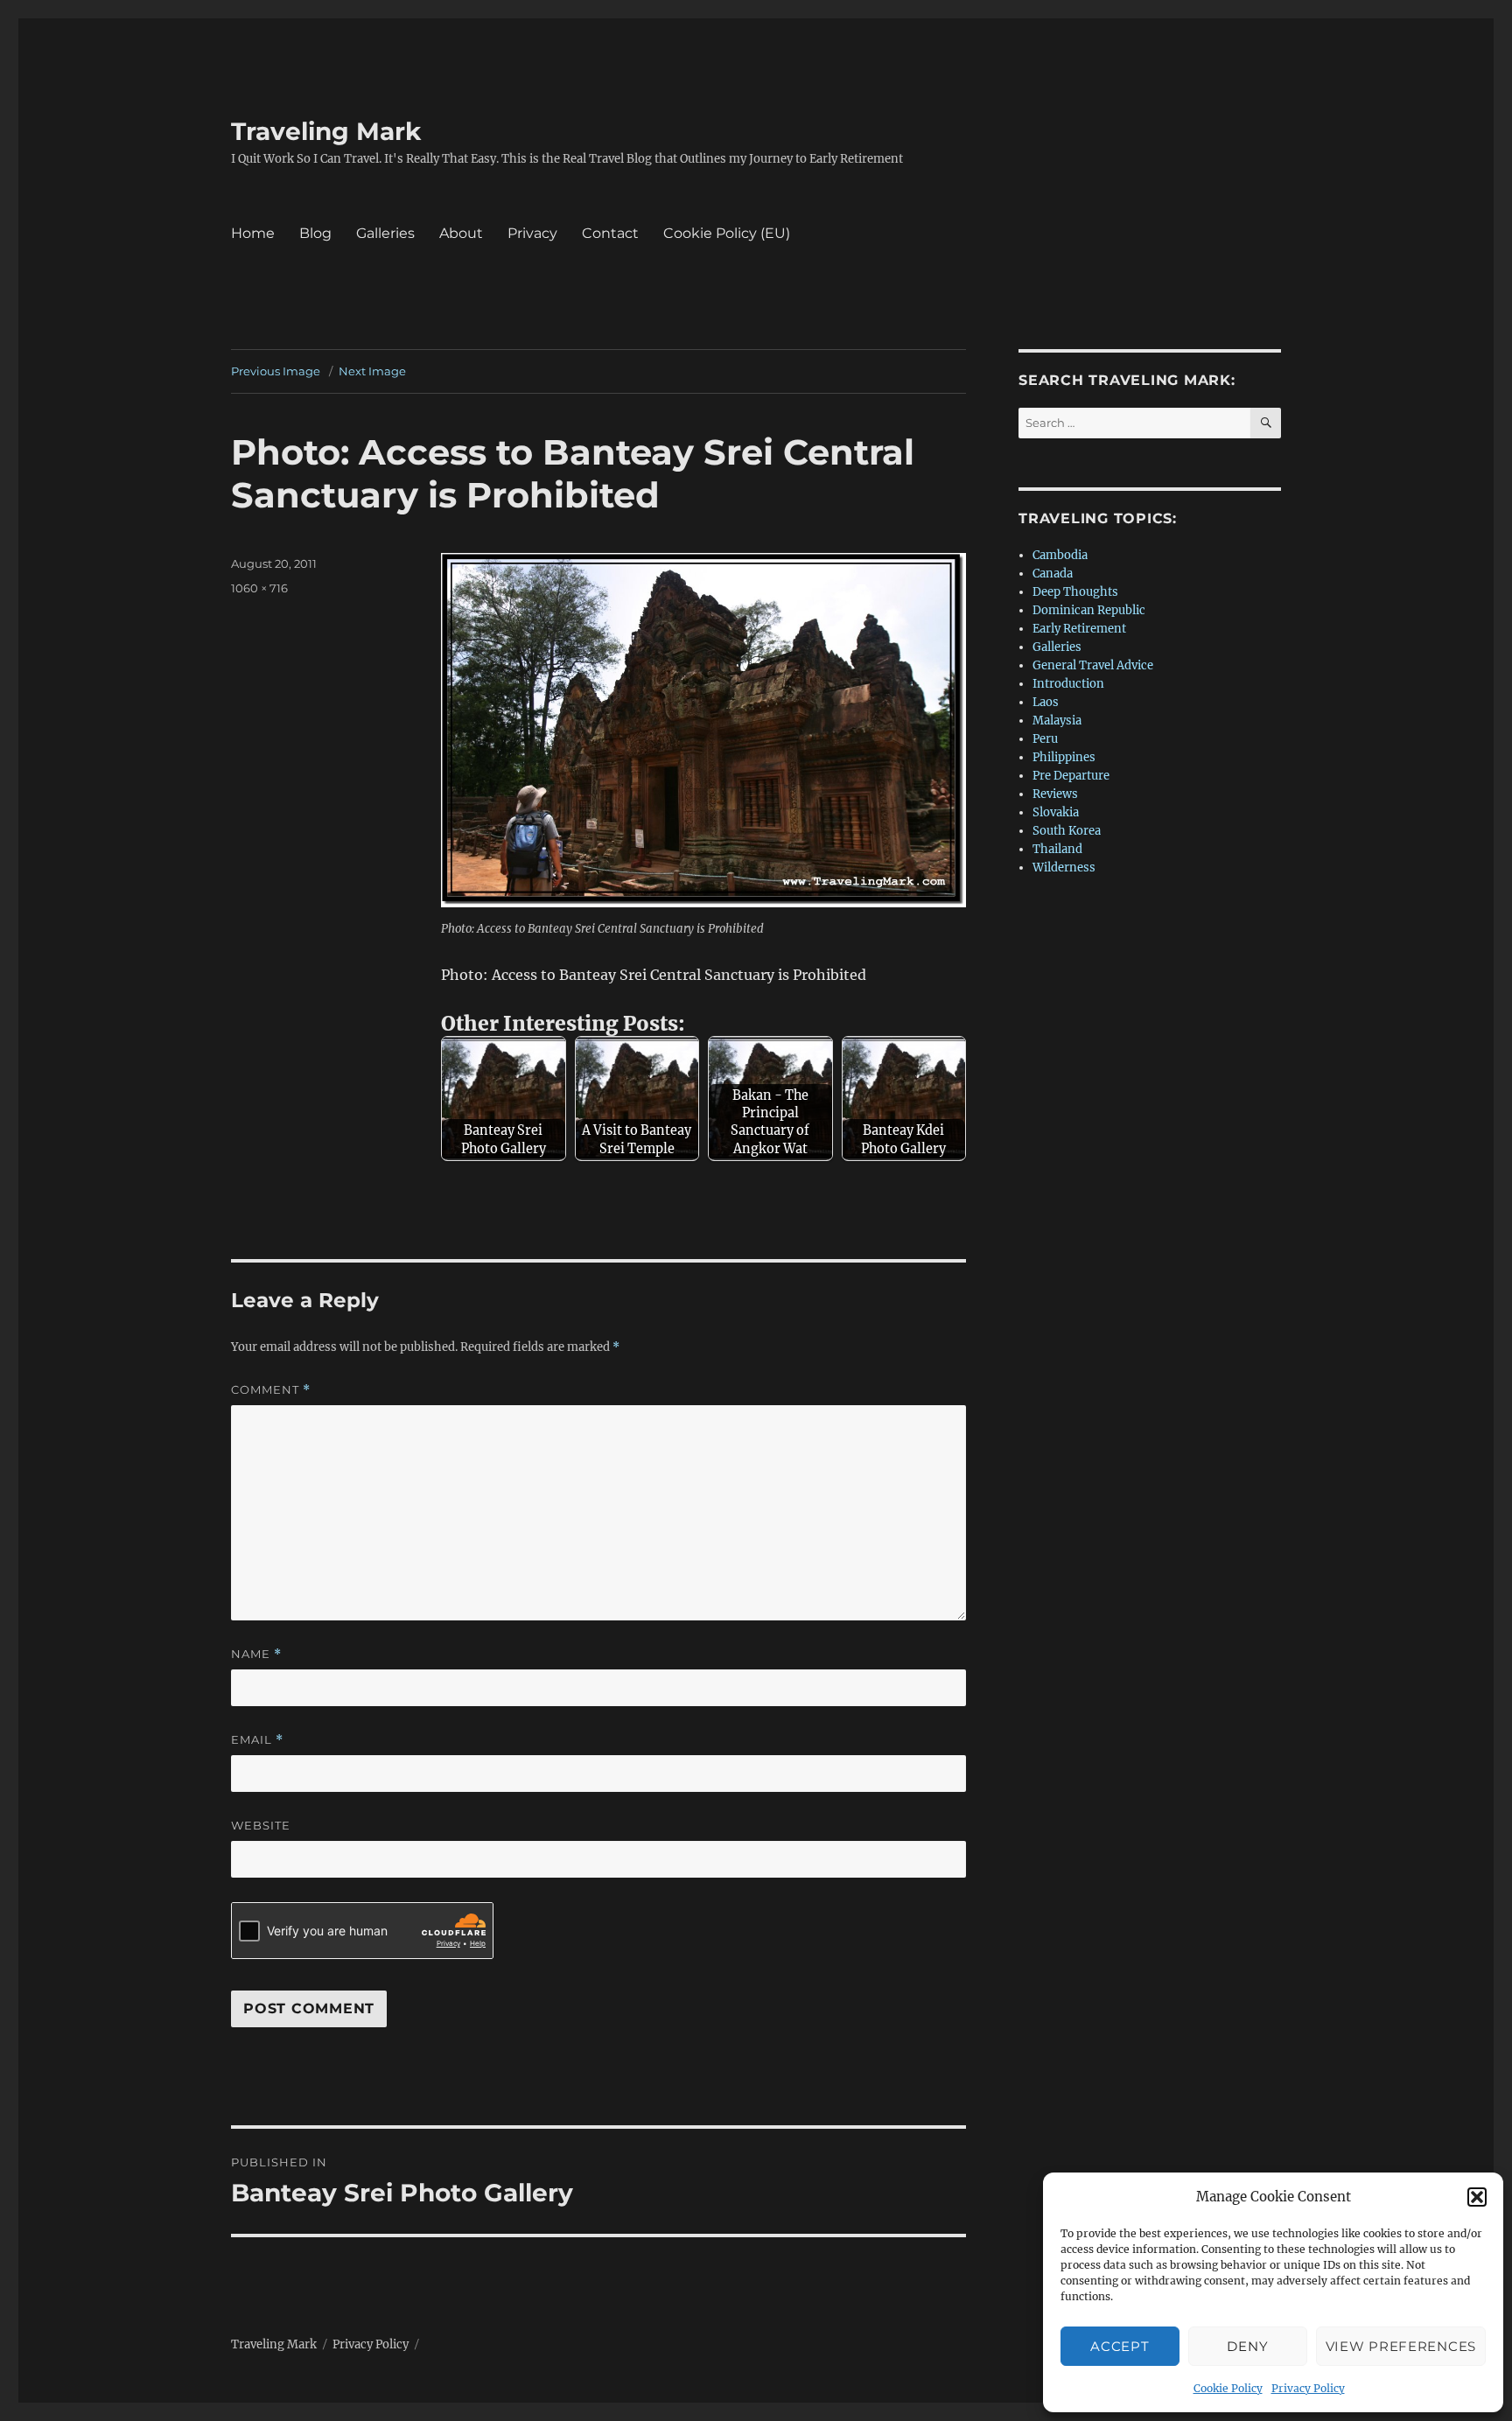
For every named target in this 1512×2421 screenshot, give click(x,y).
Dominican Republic (1089, 610)
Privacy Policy (1308, 2388)
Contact (610, 233)
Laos (1046, 702)
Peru (1045, 739)
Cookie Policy (1228, 2388)
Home (253, 233)
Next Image (372, 371)
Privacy (532, 233)
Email (257, 1740)
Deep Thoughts (1075, 592)
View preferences (1401, 2346)
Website (261, 1825)
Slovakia (1056, 812)
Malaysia (1057, 721)
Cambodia (1060, 555)
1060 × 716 (259, 588)
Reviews (1055, 794)
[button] (1477, 2197)
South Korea (1067, 831)
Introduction (1068, 684)
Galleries (385, 233)
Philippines (1064, 757)
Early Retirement (1079, 629)
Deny (1247, 2346)
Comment (271, 1390)
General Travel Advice (1093, 665)
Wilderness (1064, 868)
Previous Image (276, 371)
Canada (1053, 574)
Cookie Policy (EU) (727, 233)
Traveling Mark (326, 131)
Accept (1120, 2346)
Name (256, 1654)
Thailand (1057, 849)
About (461, 233)
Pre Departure (1071, 776)
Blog (315, 233)
